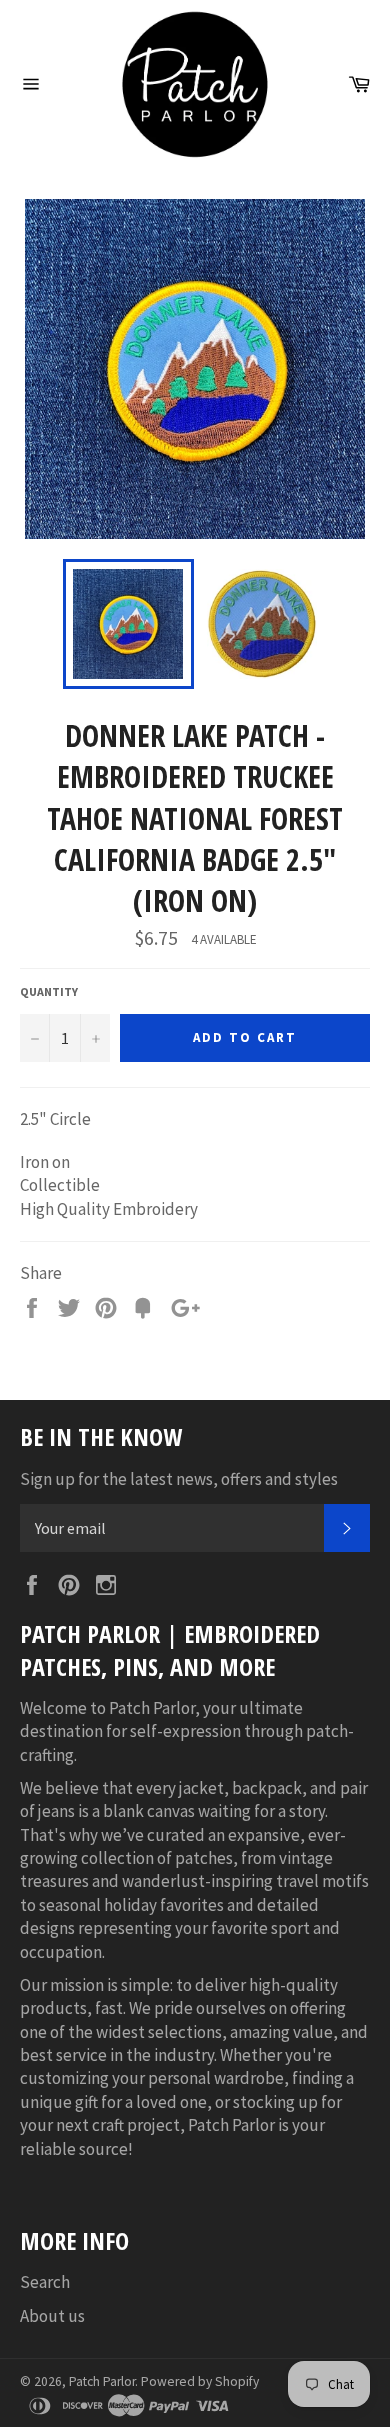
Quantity (49, 991)
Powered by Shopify (200, 2381)
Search (45, 2282)
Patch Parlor (102, 2381)
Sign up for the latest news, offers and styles (179, 1479)
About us (52, 2316)
